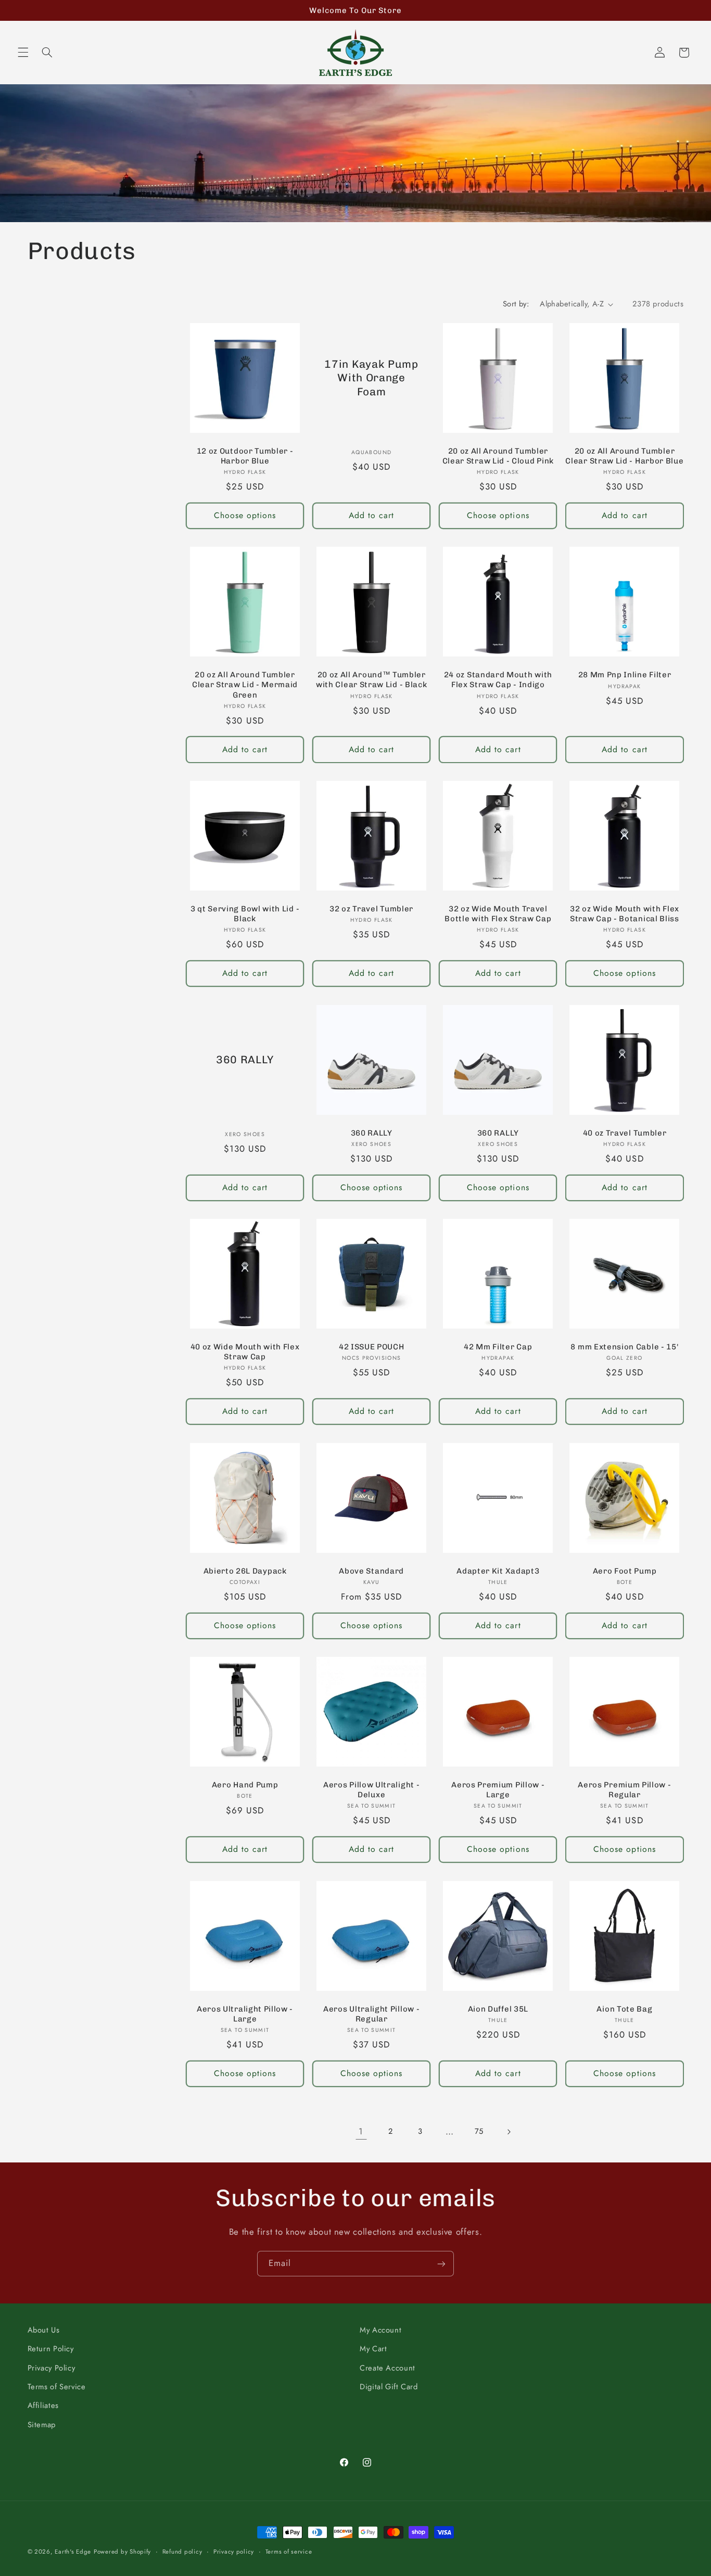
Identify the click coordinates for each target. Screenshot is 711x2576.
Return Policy (51, 2349)
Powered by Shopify (122, 2552)
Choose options (245, 515)
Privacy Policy (52, 2368)
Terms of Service (57, 2387)
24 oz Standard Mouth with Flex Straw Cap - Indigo (498, 680)
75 (479, 2131)
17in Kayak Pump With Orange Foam (372, 378)
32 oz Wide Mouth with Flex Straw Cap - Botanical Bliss (625, 914)
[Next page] (509, 2132)
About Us (44, 2330)
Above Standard (371, 1571)
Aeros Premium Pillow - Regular (624, 1790)
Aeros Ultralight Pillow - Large (245, 2014)
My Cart (373, 2349)
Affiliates (43, 2406)
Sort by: (516, 304)
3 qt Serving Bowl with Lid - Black (245, 914)
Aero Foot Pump (625, 1571)
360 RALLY (245, 1060)
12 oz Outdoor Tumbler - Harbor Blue (245, 456)
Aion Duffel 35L (498, 2009)
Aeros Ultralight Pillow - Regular (371, 2014)
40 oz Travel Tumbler (625, 1133)
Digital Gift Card (389, 2387)
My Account (380, 2330)
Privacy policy (234, 2552)
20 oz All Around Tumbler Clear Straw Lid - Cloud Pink (498, 456)
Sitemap (42, 2425)
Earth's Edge (73, 2552)
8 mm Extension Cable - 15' (624, 1347)
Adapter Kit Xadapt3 (498, 1571)
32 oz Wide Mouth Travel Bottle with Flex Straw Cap (498, 914)
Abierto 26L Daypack (245, 1571)
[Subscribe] (441, 2264)
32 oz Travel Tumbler (371, 909)
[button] (23, 53)
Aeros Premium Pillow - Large (498, 1790)
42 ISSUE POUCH (372, 1347)
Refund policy (182, 2552)
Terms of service (289, 2552)
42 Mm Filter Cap (498, 1347)
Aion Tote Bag (624, 2009)
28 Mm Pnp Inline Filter (625, 675)
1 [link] (361, 2131)
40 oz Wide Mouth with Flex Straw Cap (245, 1352)
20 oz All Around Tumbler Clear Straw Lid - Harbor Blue (624, 456)
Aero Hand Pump (245, 1785)
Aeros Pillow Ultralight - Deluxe (371, 1790)
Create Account (388, 2368)
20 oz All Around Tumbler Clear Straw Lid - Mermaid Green (245, 685)
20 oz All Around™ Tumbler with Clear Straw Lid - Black (371, 680)
